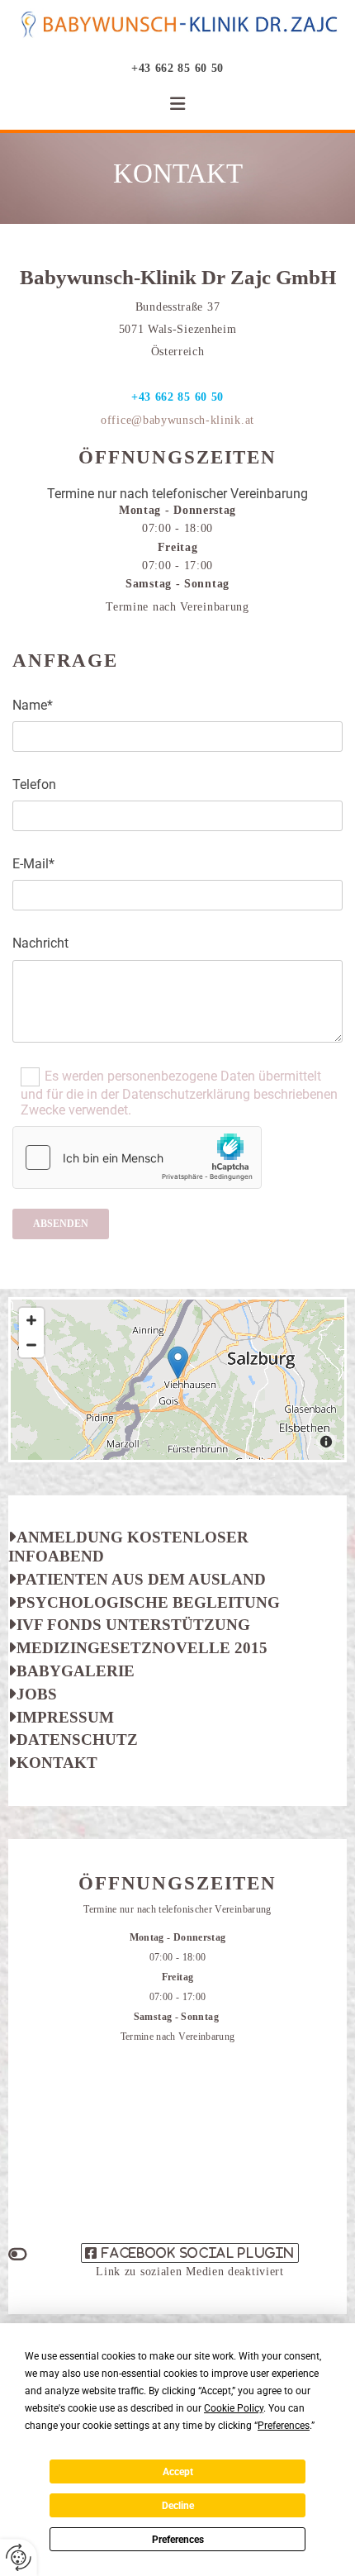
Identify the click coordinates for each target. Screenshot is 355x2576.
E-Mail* (33, 864)
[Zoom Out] (31, 1345)
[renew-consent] (19, 2557)
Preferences (178, 2540)
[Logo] (177, 26)
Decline (178, 2506)
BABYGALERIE (71, 1671)
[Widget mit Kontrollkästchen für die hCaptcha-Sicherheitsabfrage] (137, 1157)
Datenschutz (73, 1740)
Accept (178, 2472)
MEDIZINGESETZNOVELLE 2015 (138, 1648)
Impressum (61, 1717)
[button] (177, 104)
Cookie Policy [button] (234, 2408)
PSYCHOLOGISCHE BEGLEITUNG (144, 1602)
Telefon (34, 784)
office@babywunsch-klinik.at (177, 420)
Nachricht (40, 943)
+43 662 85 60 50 (177, 68)
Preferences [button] (284, 2426)
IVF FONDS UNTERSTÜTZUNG (129, 1625)
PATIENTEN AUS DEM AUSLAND (137, 1579)
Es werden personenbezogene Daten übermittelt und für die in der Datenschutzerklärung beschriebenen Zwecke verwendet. (179, 1092)
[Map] (177, 1380)
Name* (33, 705)
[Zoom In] (31, 1320)
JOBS (37, 1694)
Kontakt (53, 1763)
